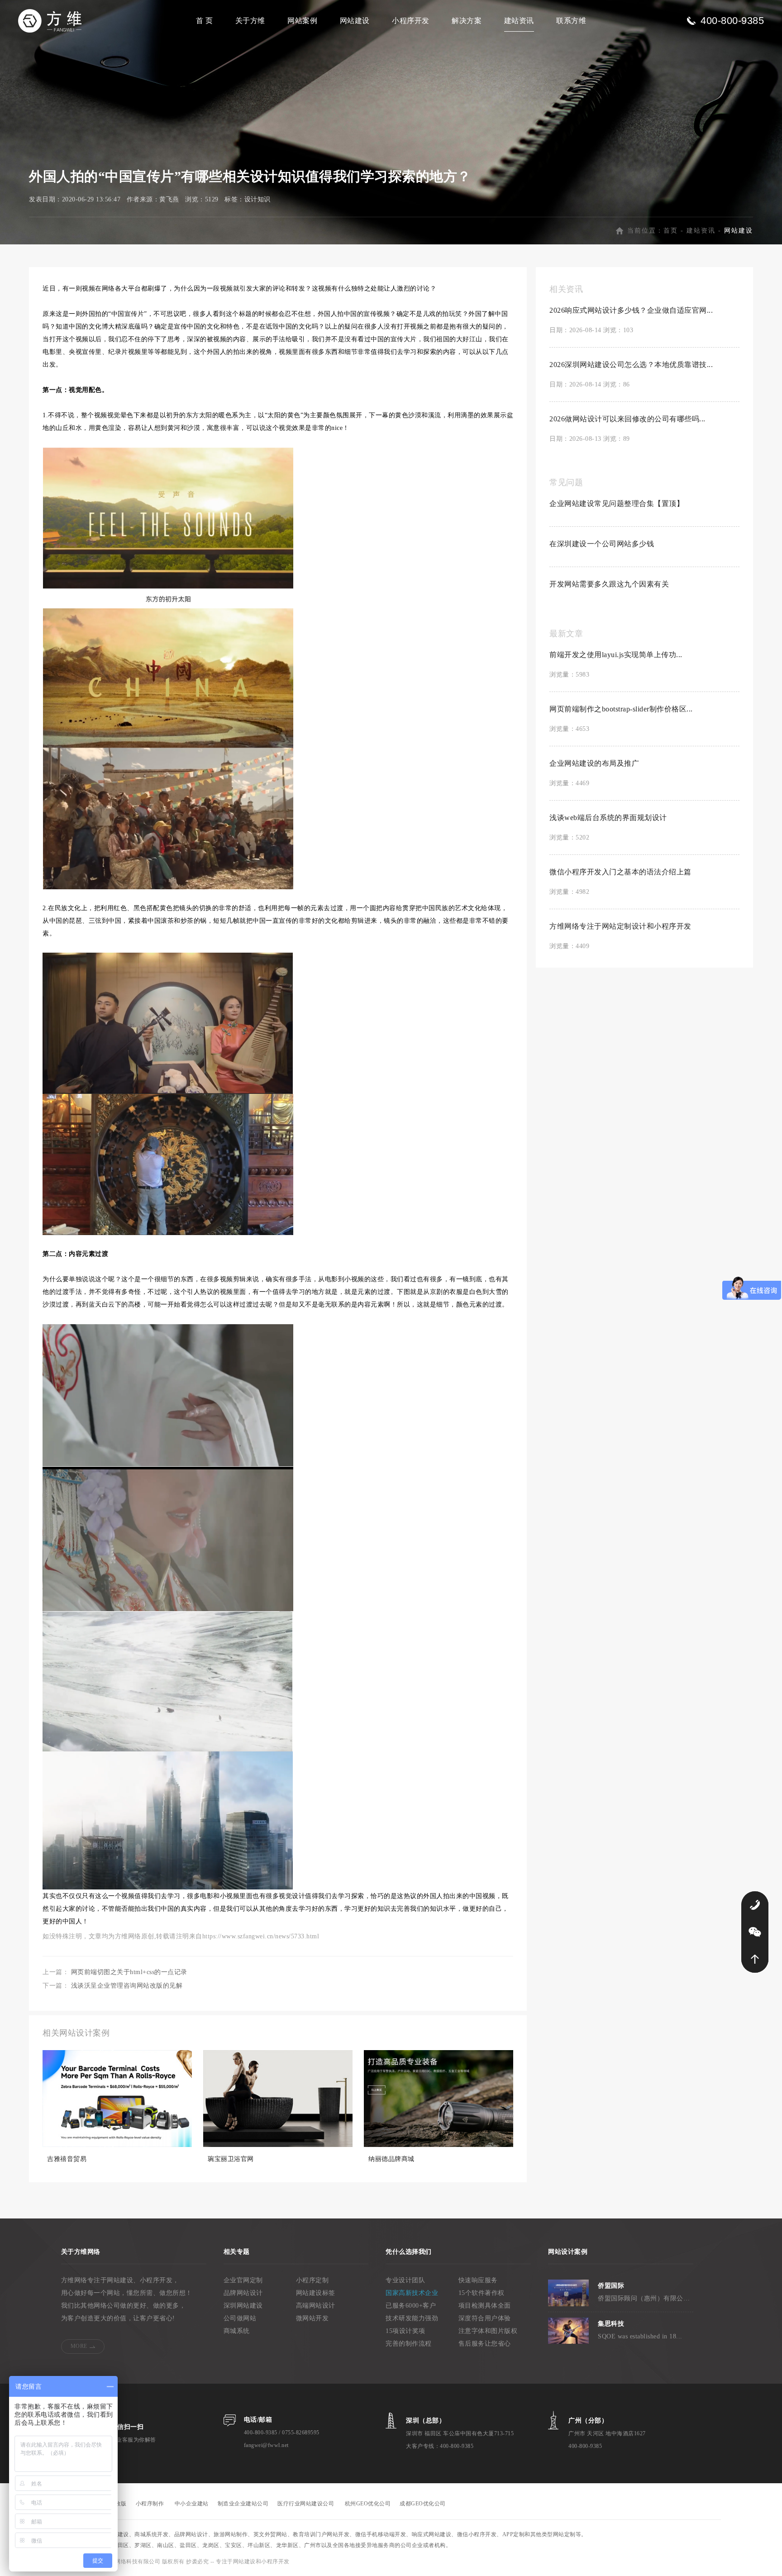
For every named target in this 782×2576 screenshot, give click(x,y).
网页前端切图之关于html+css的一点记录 (129, 1972)
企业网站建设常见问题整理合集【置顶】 (617, 503)
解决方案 (467, 21)
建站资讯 (519, 21)
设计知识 (257, 199)
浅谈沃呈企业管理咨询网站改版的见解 (127, 1986)
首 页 (205, 21)
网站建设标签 (316, 2293)
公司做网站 (240, 2318)
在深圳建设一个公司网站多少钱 (602, 544)
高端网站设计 (316, 2306)
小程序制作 (150, 2504)
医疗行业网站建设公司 (306, 2504)
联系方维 (571, 21)
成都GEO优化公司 (423, 2504)
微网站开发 (312, 2318)
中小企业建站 (192, 2504)
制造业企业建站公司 (243, 2504)
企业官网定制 (243, 2280)
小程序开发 (411, 21)
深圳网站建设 (243, 2306)
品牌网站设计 (243, 2293)
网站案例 (302, 21)
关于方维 (250, 21)
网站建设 (355, 21)
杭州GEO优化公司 (368, 2504)
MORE (79, 2346)
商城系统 (237, 2331)
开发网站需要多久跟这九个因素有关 (609, 584)
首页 (671, 231)
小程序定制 (312, 2280)
